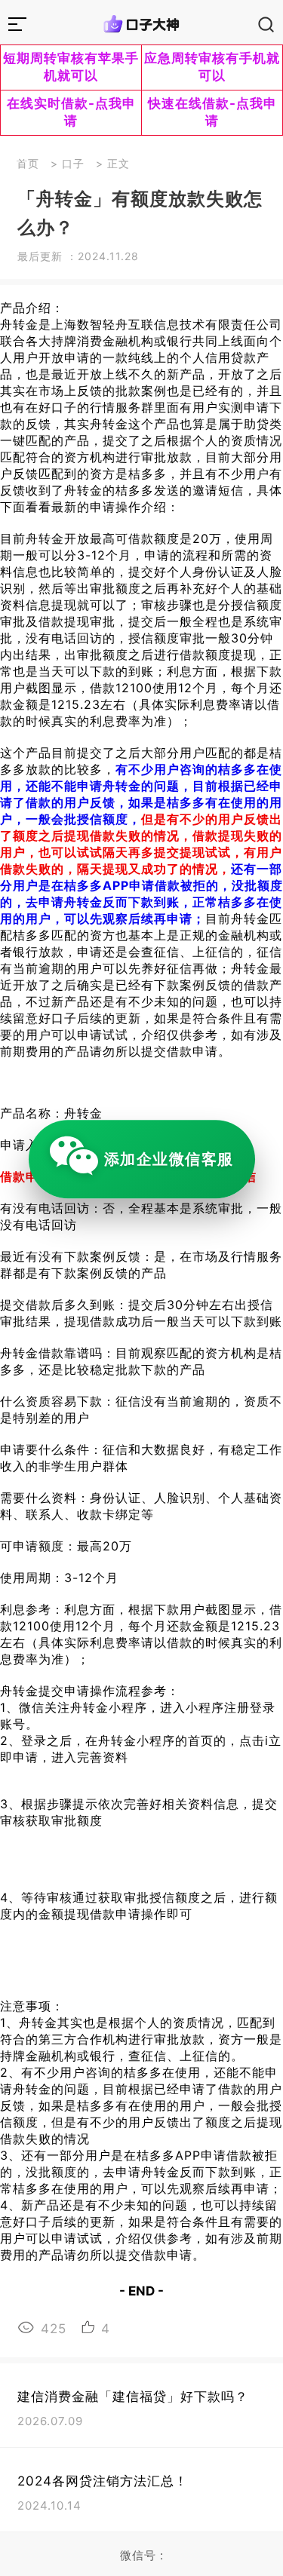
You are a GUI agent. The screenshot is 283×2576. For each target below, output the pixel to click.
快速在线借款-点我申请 (212, 112)
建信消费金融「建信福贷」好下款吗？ (133, 2397)
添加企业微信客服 (169, 1159)
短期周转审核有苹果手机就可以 (71, 67)
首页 (28, 163)
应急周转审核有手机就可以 (212, 67)
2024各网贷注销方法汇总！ (103, 2481)
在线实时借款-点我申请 (71, 112)
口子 (73, 163)
